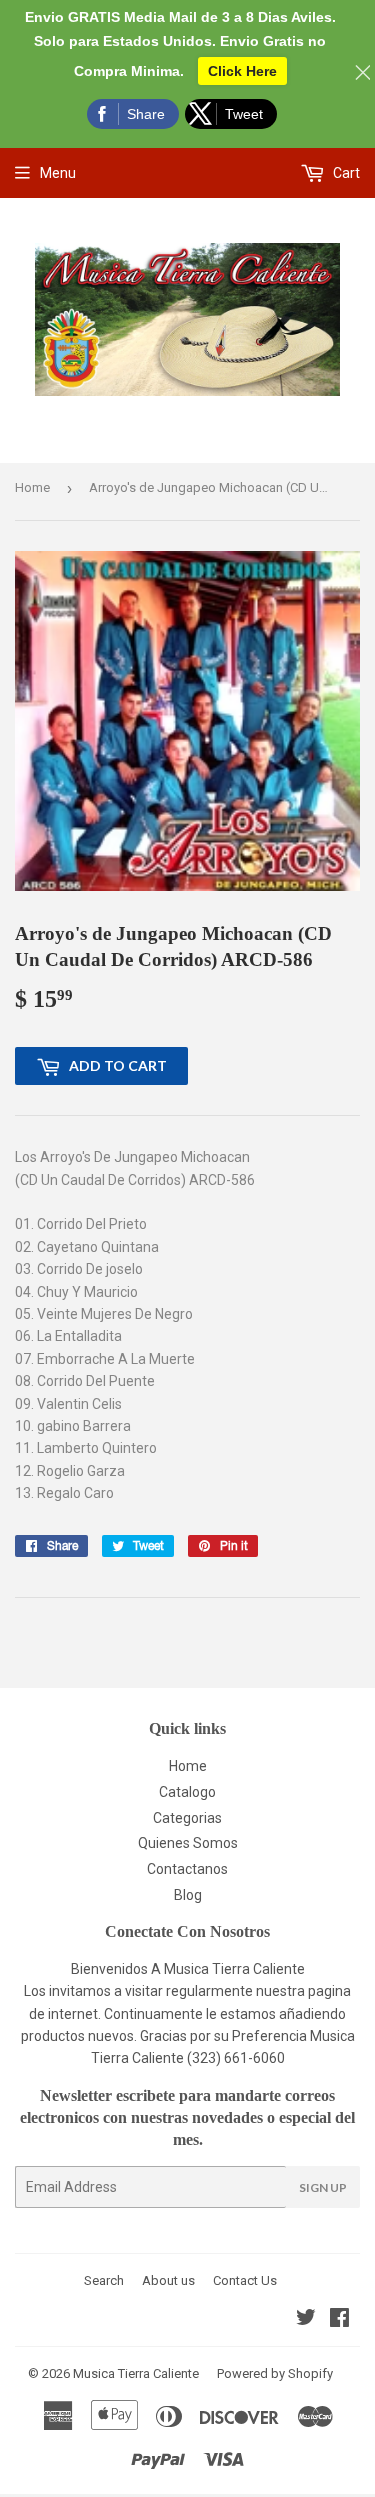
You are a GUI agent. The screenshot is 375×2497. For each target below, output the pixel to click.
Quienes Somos (188, 1843)
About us (168, 2280)
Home (32, 487)
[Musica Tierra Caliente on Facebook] (339, 2320)
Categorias (187, 1818)
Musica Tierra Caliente (136, 2373)
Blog (188, 1895)
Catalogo (187, 1792)
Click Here (242, 71)
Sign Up (323, 2187)
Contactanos (187, 1869)
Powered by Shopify (275, 2373)
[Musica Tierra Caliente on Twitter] (306, 2320)
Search (104, 2280)
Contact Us (245, 2280)
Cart (345, 173)
